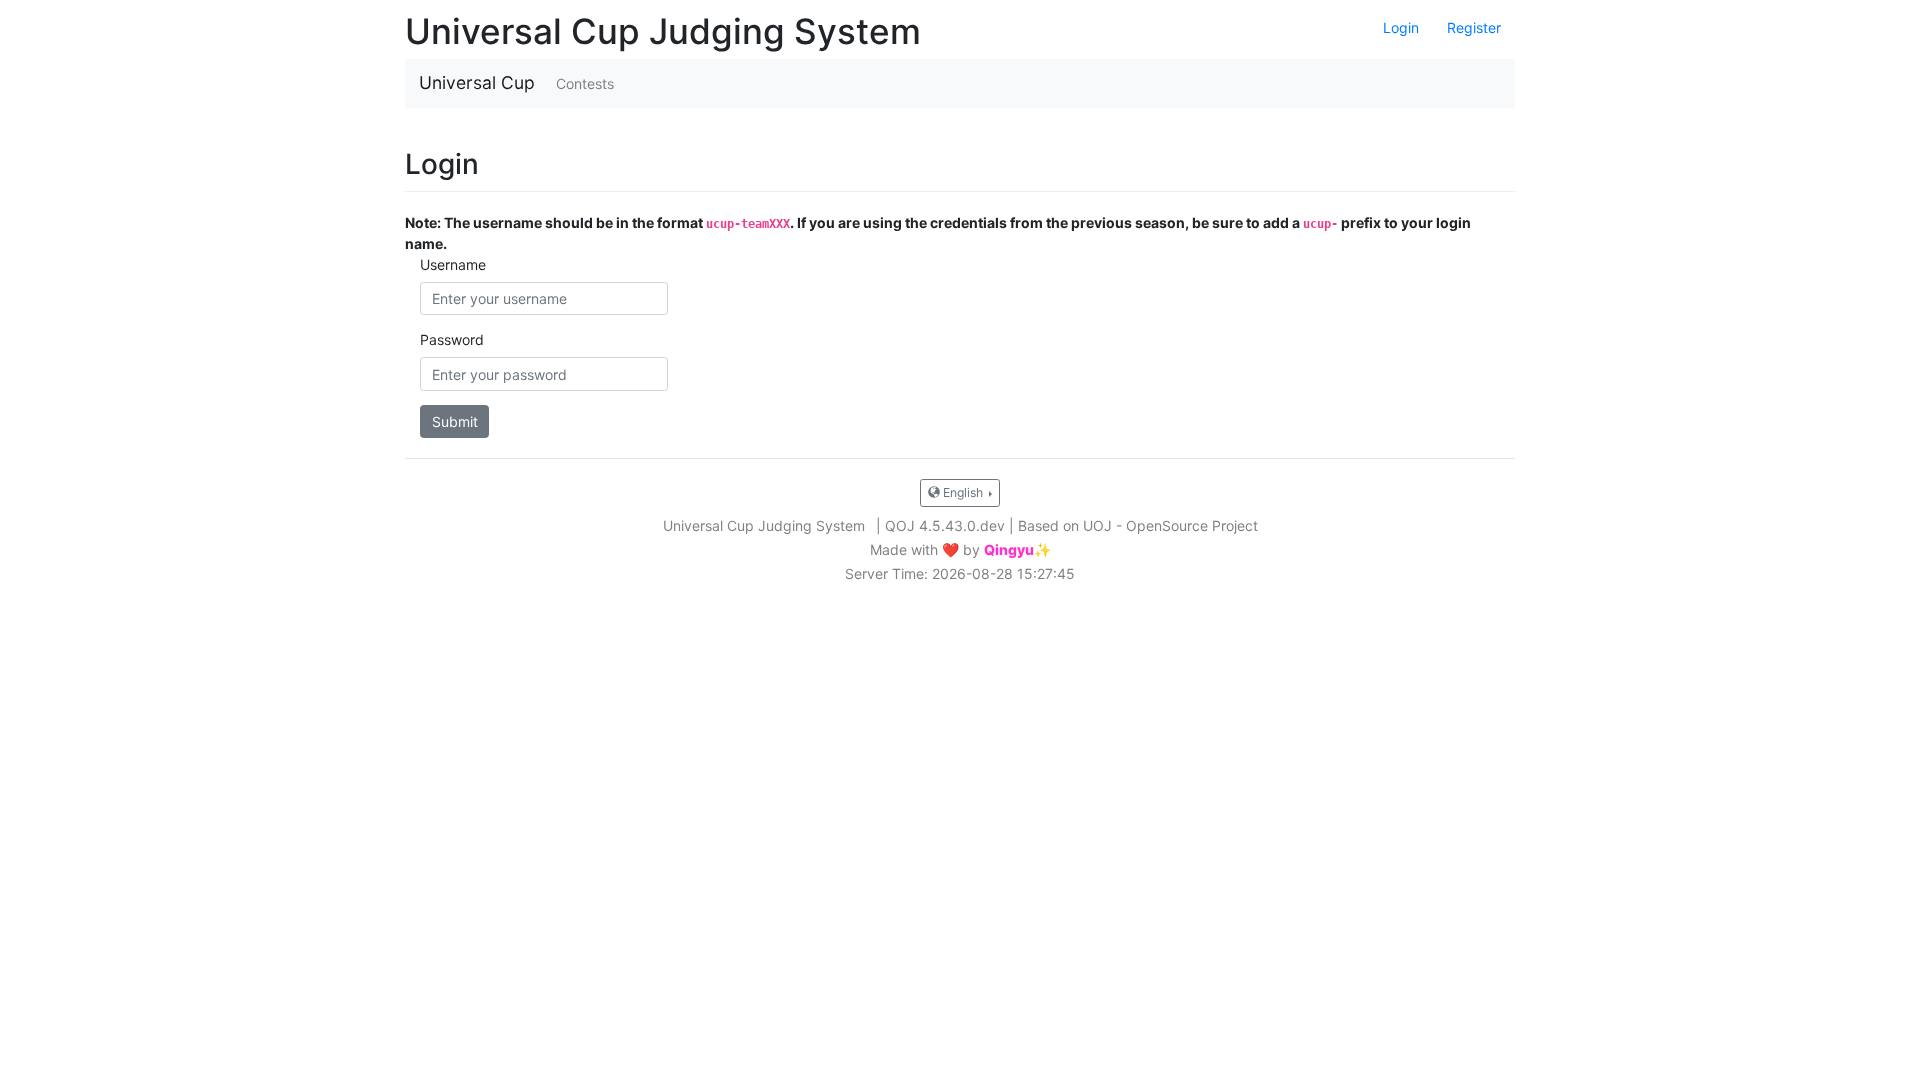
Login (1401, 27)
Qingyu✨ (1017, 550)
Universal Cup (477, 82)
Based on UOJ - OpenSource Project (1138, 525)
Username (453, 264)
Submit (455, 421)
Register (1474, 27)
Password (452, 339)
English (963, 492)
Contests (585, 83)
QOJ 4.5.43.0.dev (945, 525)
